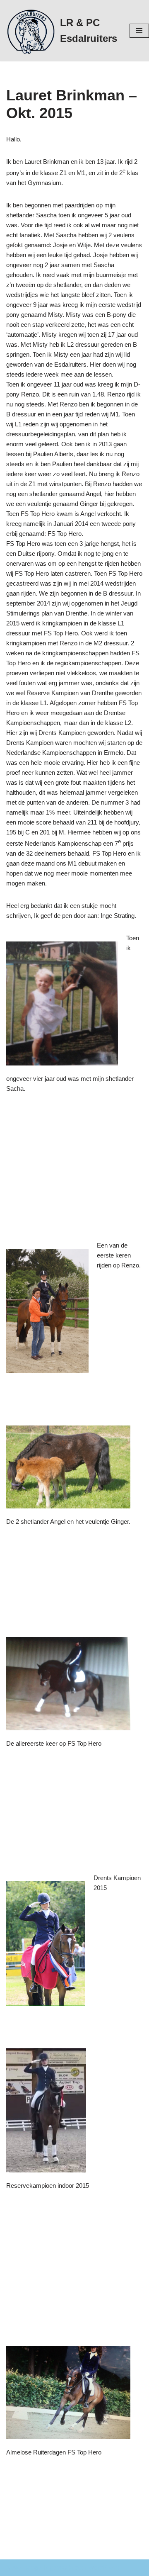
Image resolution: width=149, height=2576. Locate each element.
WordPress (104, 2567)
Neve (13, 2567)
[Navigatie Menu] (139, 31)
